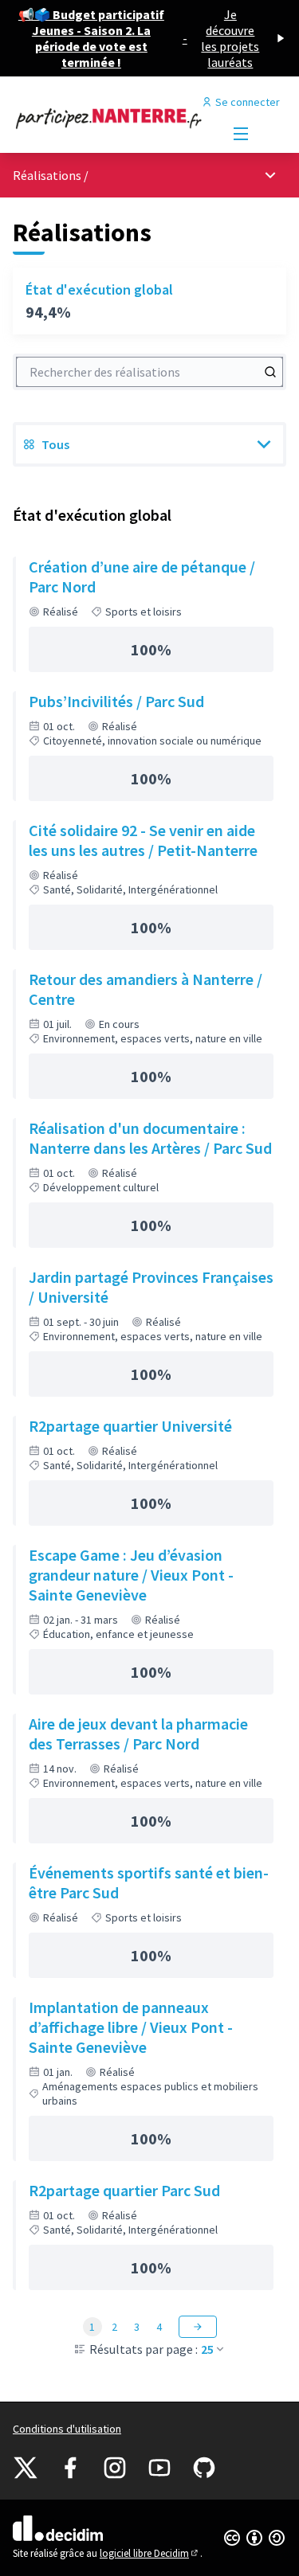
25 (207, 2349)
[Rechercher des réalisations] (270, 372)
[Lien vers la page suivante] (198, 2327)
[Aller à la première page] (114, 118)
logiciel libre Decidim (150, 2553)
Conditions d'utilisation (67, 2429)
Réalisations (48, 175)
